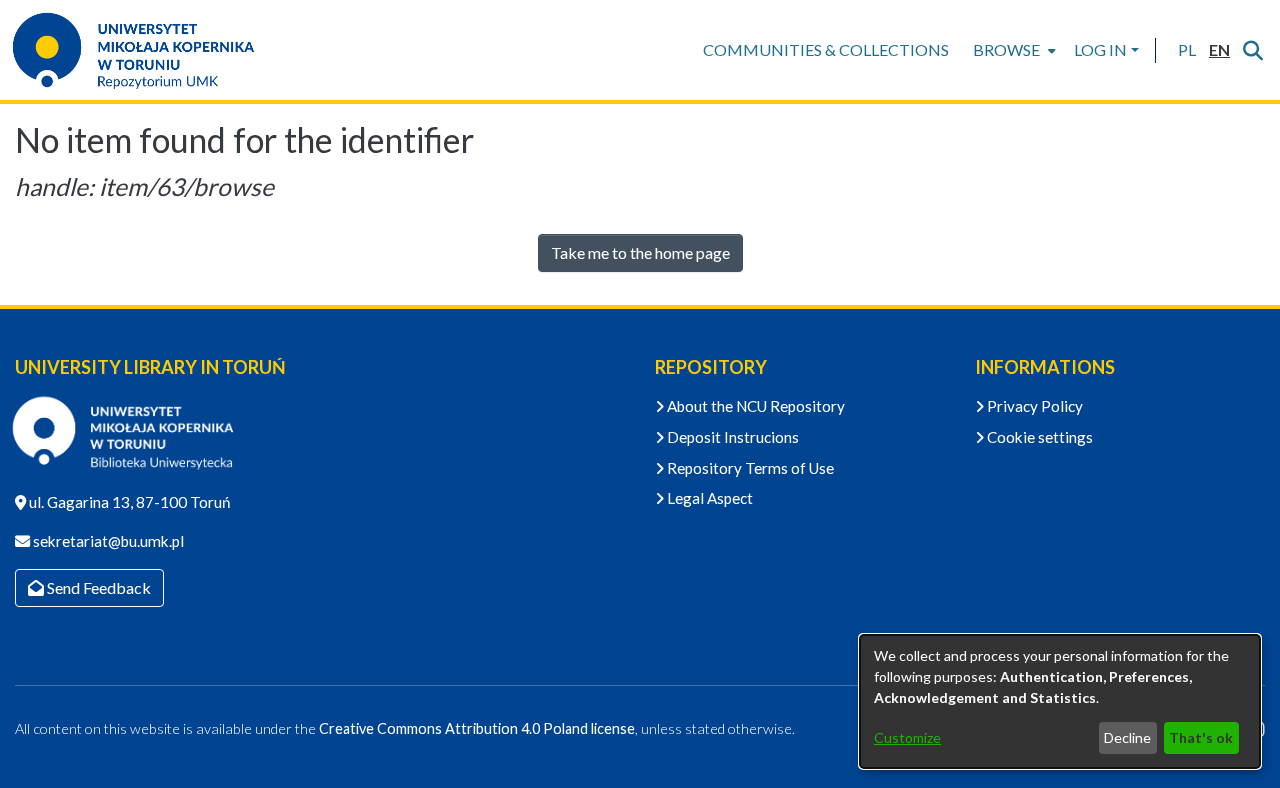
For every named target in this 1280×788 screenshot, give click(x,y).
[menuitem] (1012, 50)
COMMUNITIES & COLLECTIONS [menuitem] (826, 49)
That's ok (1201, 737)
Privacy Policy (1033, 406)
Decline (1127, 737)
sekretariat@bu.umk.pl (107, 541)
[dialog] (1060, 701)
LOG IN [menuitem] (1100, 49)
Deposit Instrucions (731, 437)
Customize (907, 737)
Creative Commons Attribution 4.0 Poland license (477, 728)
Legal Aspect (708, 498)
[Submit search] (1252, 50)
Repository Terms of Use (749, 468)
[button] (1186, 50)
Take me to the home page (640, 252)
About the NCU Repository (754, 406)
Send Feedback (97, 587)
